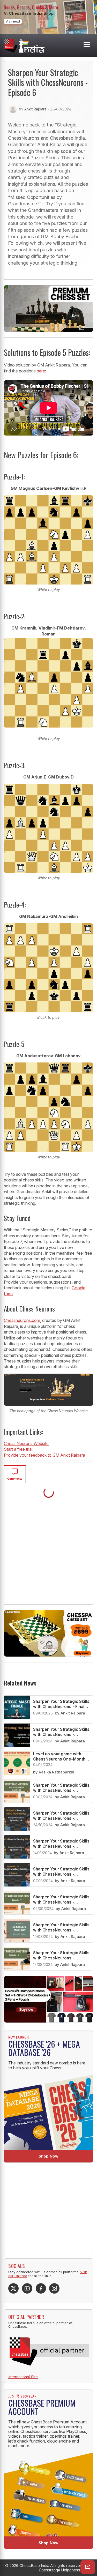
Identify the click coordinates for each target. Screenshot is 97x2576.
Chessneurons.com (22, 1320)
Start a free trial (18, 1449)
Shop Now (48, 2156)
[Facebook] (41, 2288)
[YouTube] (27, 2288)
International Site (23, 2377)
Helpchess (71, 2570)
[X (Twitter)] (13, 2288)
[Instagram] (54, 2288)
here (41, 371)
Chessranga (49, 2570)
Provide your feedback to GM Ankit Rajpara (44, 1455)
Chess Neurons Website (26, 1443)
